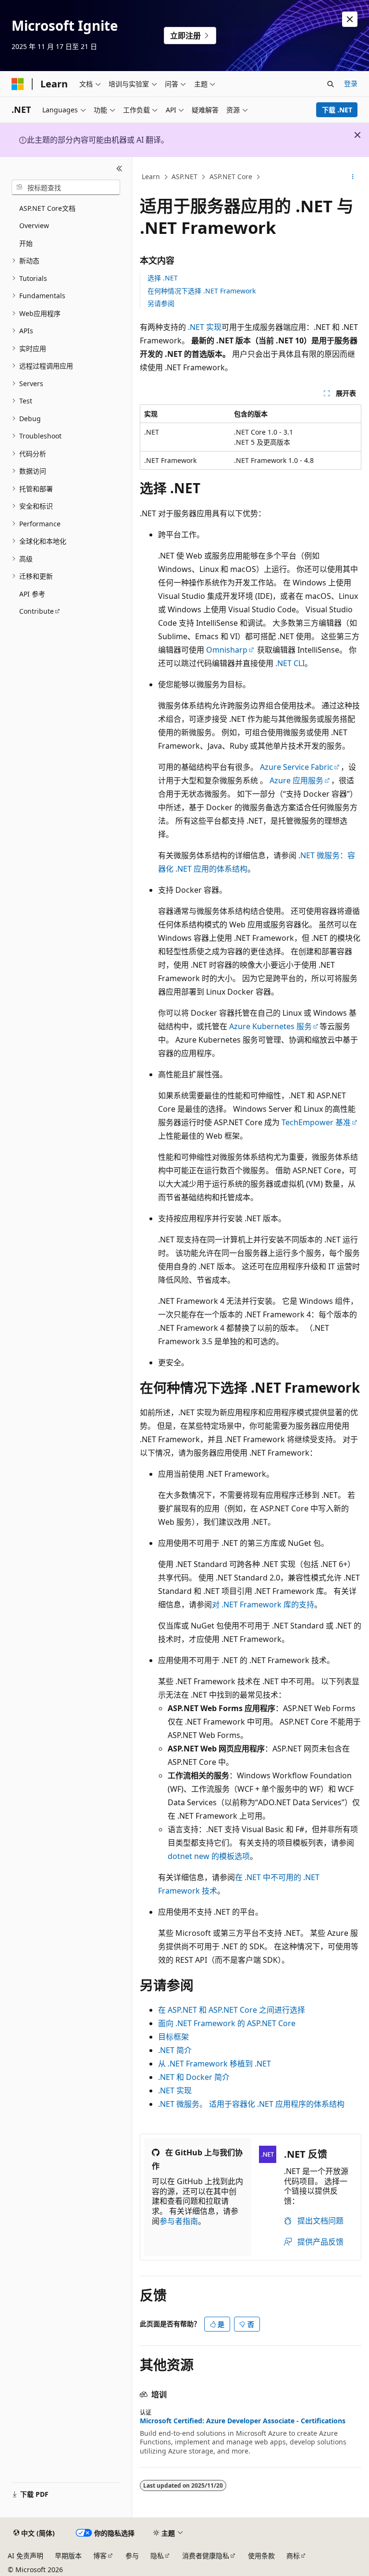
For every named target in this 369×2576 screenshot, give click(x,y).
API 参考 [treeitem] (32, 594)
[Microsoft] (18, 84)
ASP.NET (184, 176)
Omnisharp (227, 650)
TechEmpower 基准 (316, 1122)
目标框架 (173, 2037)
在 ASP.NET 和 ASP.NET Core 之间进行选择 (232, 2010)
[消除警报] (350, 19)
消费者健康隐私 (206, 2556)
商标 (293, 2556)
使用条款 (261, 2556)
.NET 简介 (175, 2050)
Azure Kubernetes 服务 (271, 1026)
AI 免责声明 (25, 2556)
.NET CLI (290, 663)
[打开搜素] (331, 84)
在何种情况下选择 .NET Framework (202, 291)
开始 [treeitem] (26, 243)
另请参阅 (161, 303)
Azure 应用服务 (296, 780)
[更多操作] (353, 177)
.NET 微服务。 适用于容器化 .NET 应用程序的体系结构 (251, 2104)
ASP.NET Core (231, 176)
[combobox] (66, 187)
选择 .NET (163, 278)
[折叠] (119, 169)
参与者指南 (179, 2221)
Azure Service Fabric (296, 767)
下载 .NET (337, 110)
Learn (151, 176)
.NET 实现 (205, 327)
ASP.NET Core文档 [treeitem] (47, 208)
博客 (100, 2556)
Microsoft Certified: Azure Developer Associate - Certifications (243, 2421)
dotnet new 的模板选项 (209, 1856)
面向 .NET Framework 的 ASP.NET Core (227, 2023)
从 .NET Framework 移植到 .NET (215, 2064)
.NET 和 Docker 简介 (194, 2077)
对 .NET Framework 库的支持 (263, 1604)
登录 (351, 83)
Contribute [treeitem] (37, 611)
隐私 (157, 2556)
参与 (132, 2556)
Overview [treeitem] (34, 225)
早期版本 (68, 2556)
